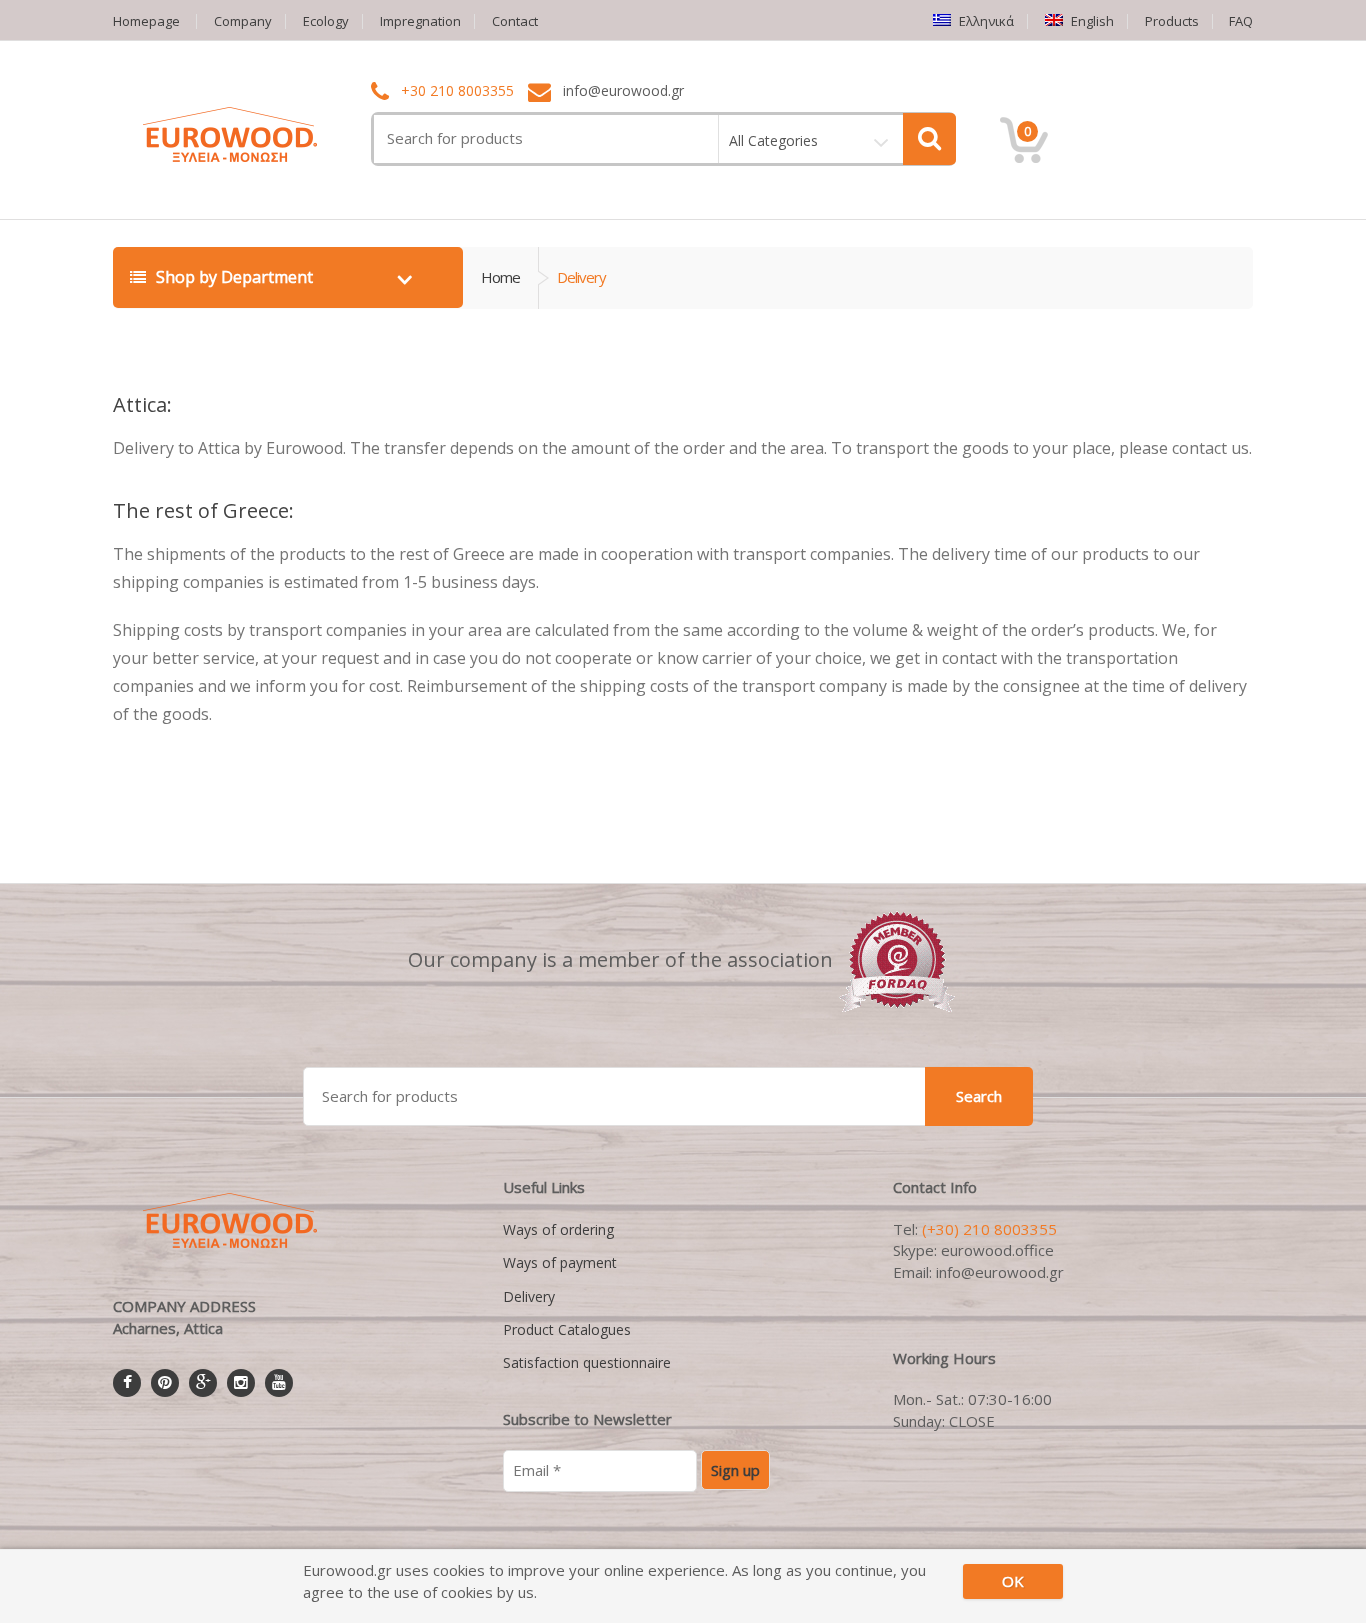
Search (979, 1096)
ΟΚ (1013, 1581)
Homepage (146, 21)
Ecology (326, 21)
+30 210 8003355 (457, 91)
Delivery (529, 1296)
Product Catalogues (567, 1329)
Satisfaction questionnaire (587, 1362)
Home (500, 277)
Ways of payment (560, 1262)
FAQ (1241, 21)
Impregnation (420, 21)
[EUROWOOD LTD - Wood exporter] (898, 959)
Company (243, 21)
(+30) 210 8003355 (989, 1229)
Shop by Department (234, 277)
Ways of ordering (558, 1229)
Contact (515, 21)
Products (1172, 21)
